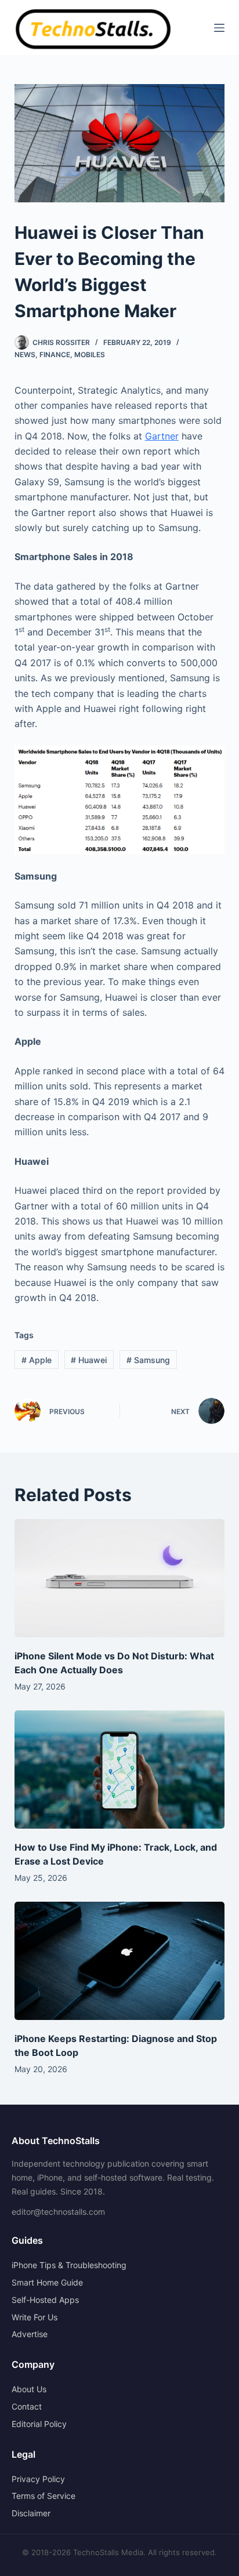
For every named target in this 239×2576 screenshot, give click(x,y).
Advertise (30, 2334)
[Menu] (219, 28)
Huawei (89, 1360)
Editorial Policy (39, 2424)
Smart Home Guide (47, 2282)
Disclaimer (31, 2513)
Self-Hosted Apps (45, 2300)
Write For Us (35, 2317)
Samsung (148, 1360)
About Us (29, 2389)
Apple (37, 1360)
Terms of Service (44, 2496)
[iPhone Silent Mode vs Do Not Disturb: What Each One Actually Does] (120, 1578)
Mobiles (90, 355)
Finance (55, 355)
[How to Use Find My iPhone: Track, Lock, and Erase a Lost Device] (120, 1770)
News (25, 355)
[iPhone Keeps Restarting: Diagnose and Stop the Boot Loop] (120, 1961)
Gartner (162, 436)
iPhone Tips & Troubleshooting (69, 2265)
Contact (27, 2406)
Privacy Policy (38, 2479)
